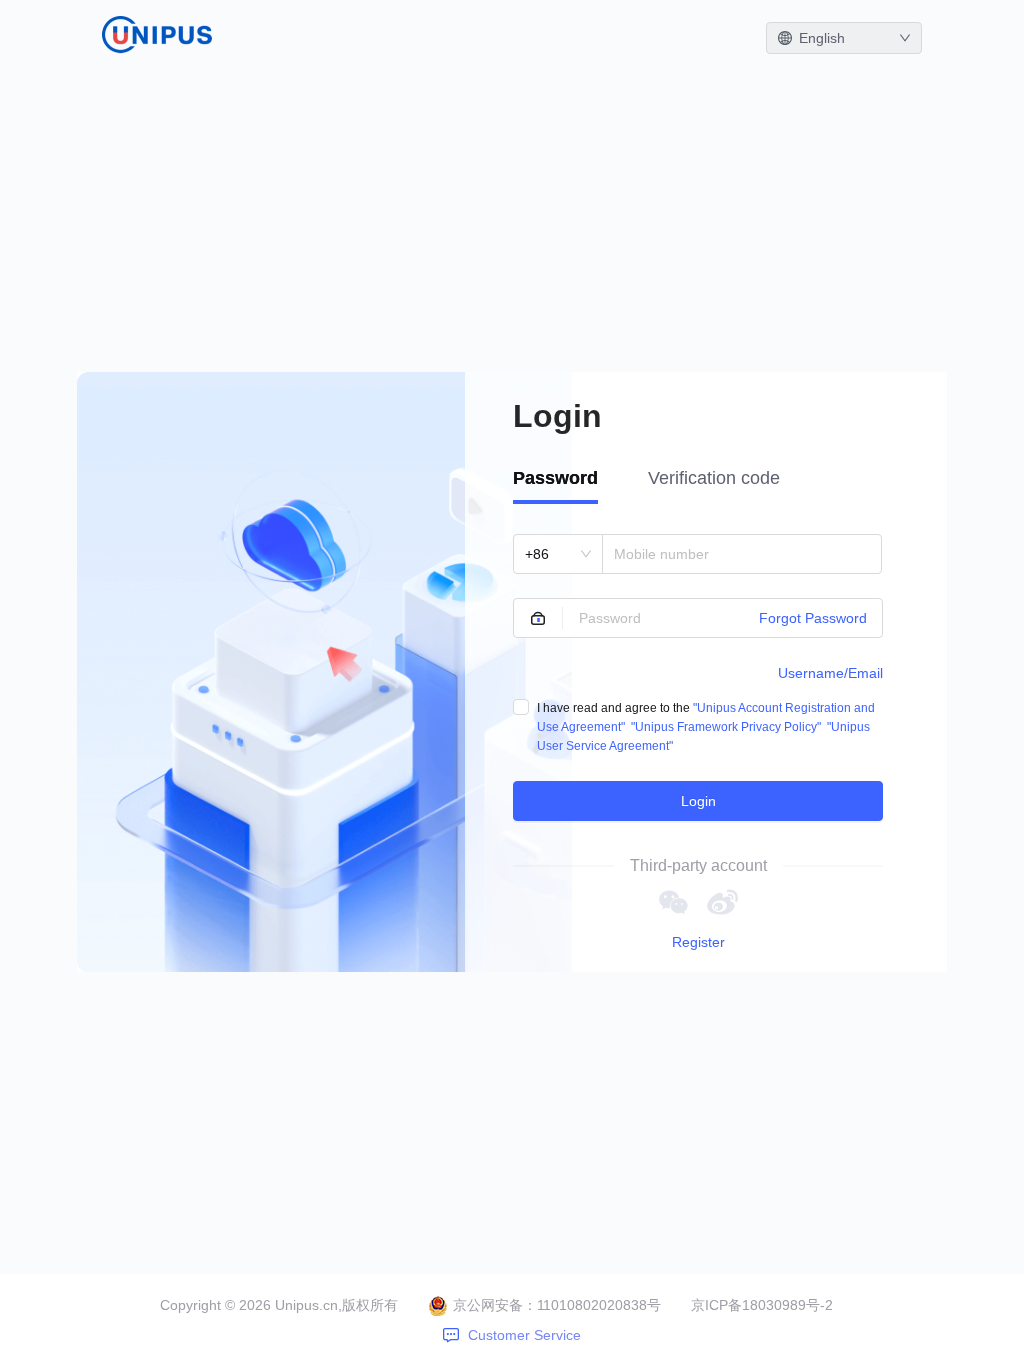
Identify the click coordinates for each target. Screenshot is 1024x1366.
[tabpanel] (698, 677)
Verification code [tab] (714, 478)
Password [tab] (555, 478)
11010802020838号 (599, 1305)
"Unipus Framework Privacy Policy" (726, 727)
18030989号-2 (787, 1305)
